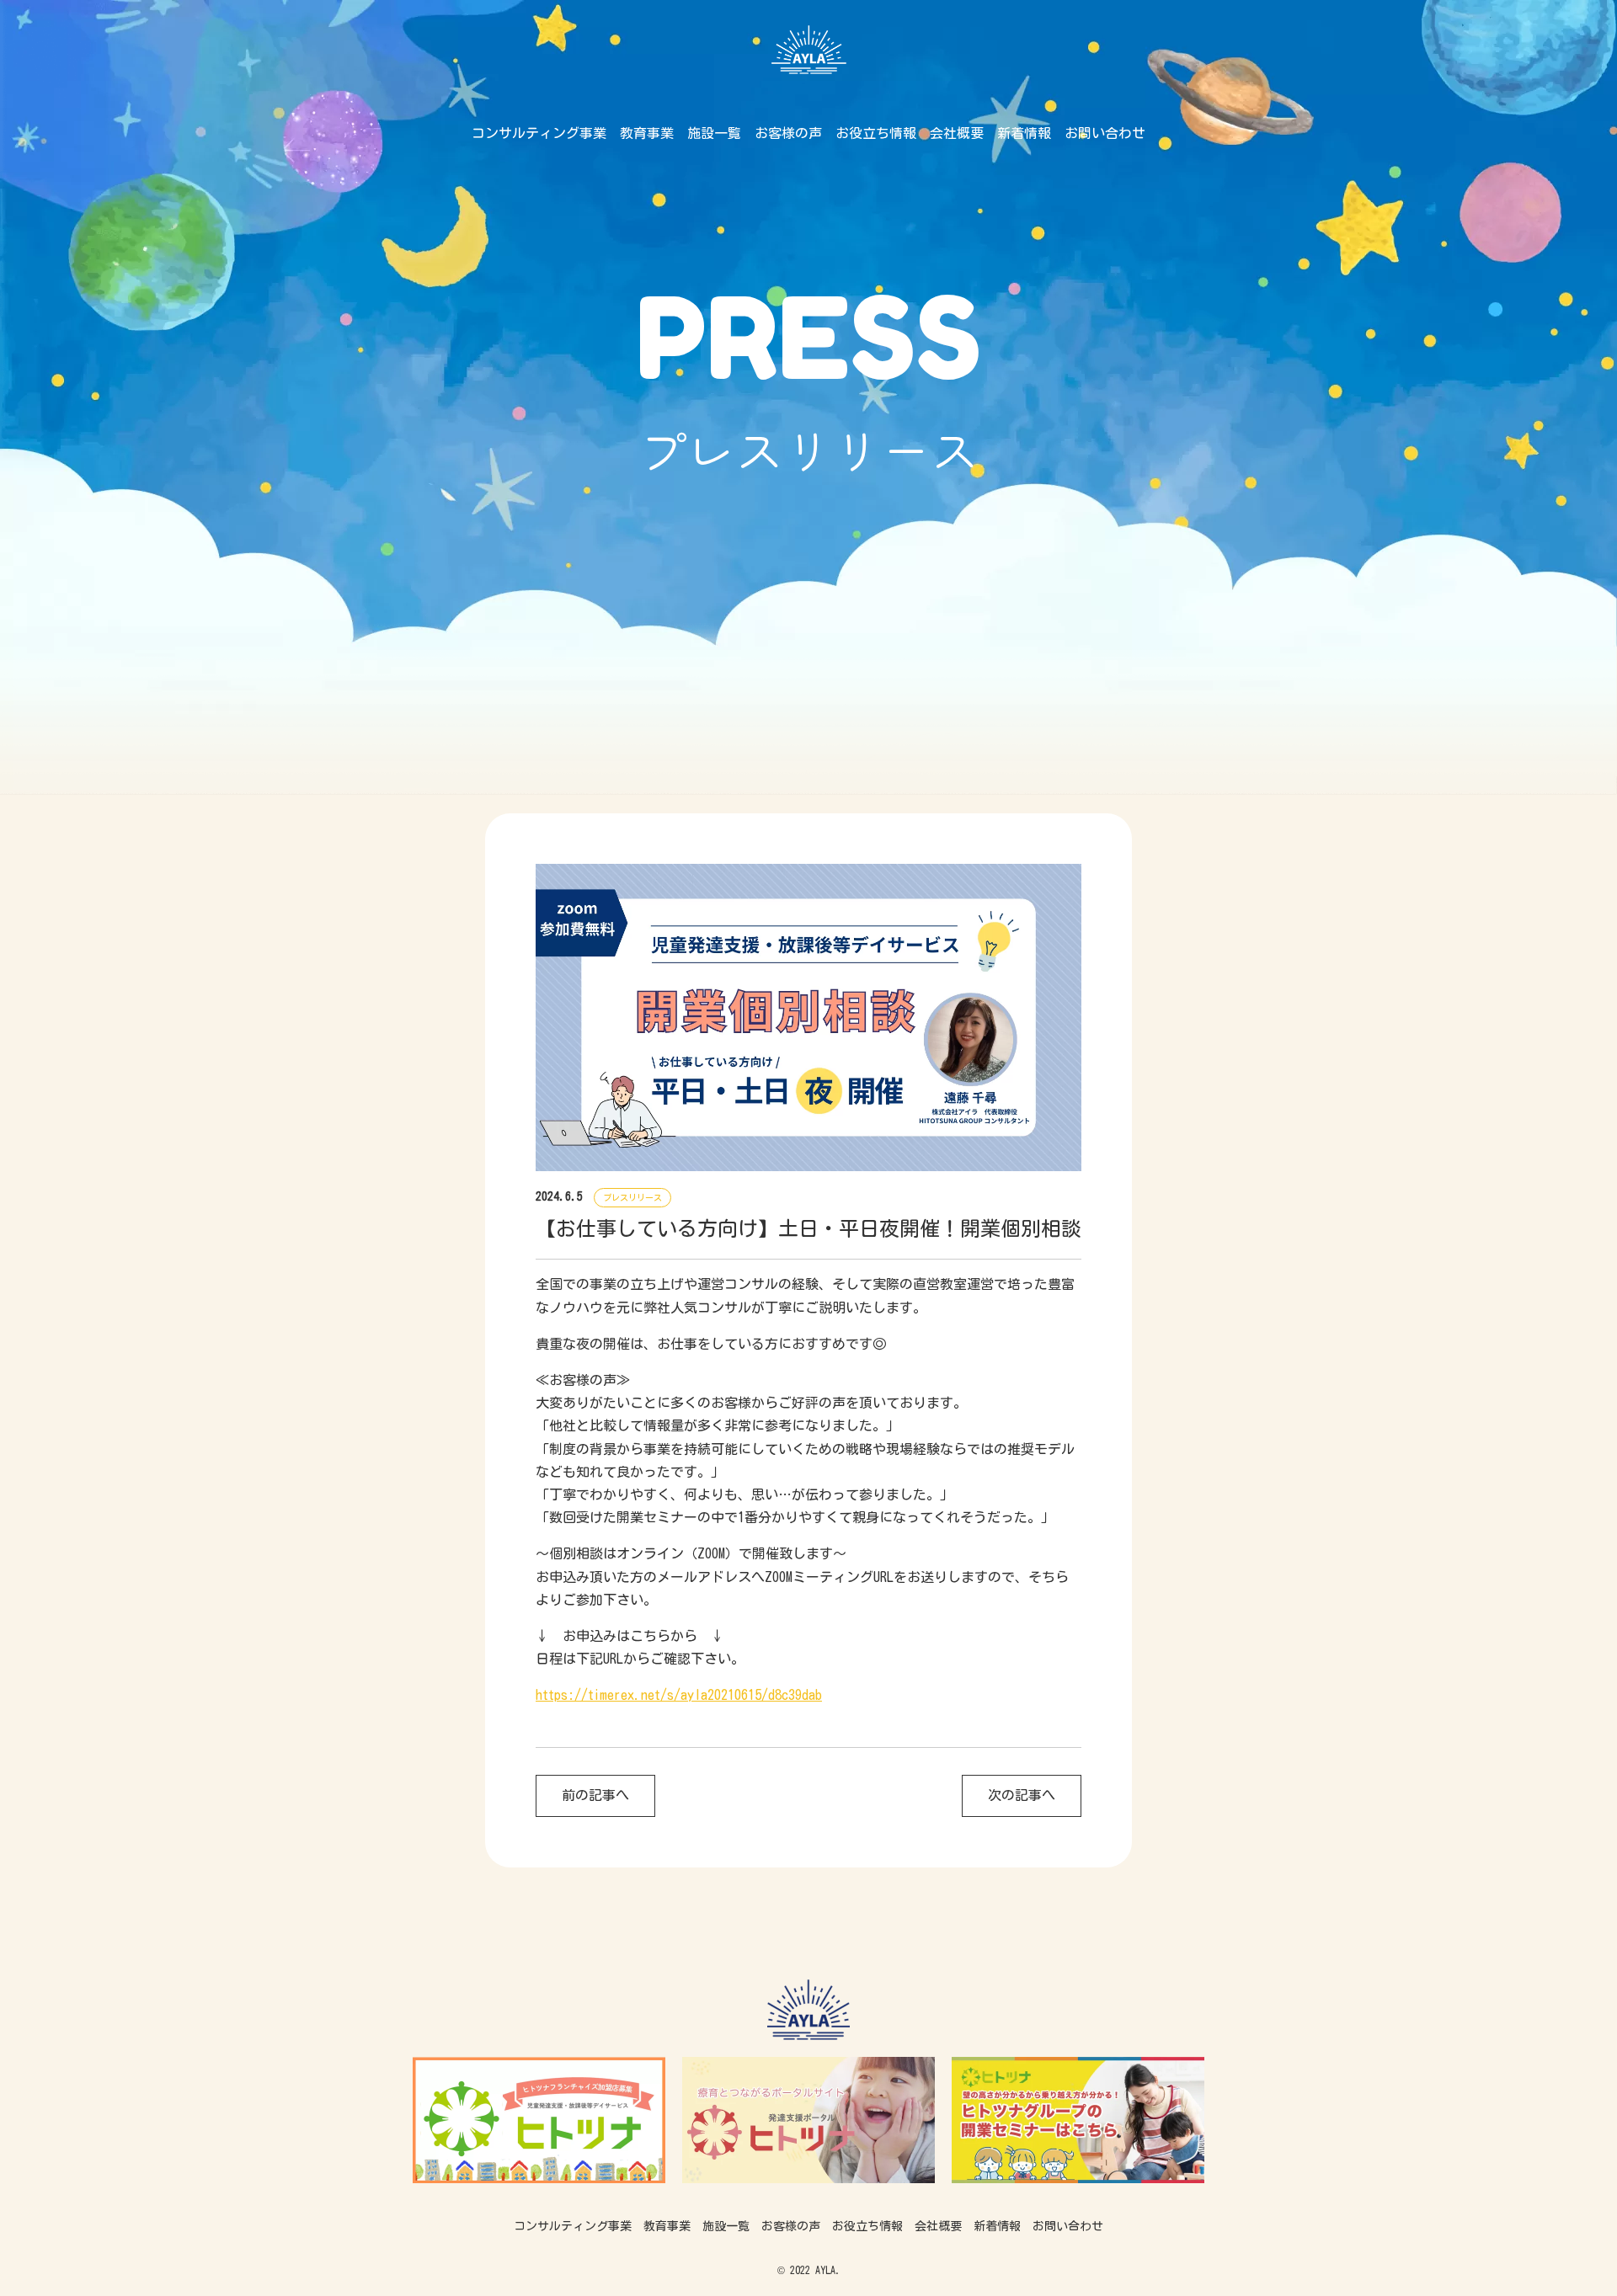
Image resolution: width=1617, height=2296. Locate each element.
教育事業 (647, 133)
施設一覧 (714, 133)
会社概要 (957, 133)
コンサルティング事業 (539, 133)
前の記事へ (595, 1795)
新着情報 (1024, 133)
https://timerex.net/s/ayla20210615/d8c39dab (679, 1695)
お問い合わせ (1105, 133)
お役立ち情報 (876, 133)
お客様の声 (788, 133)
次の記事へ (1022, 1795)
